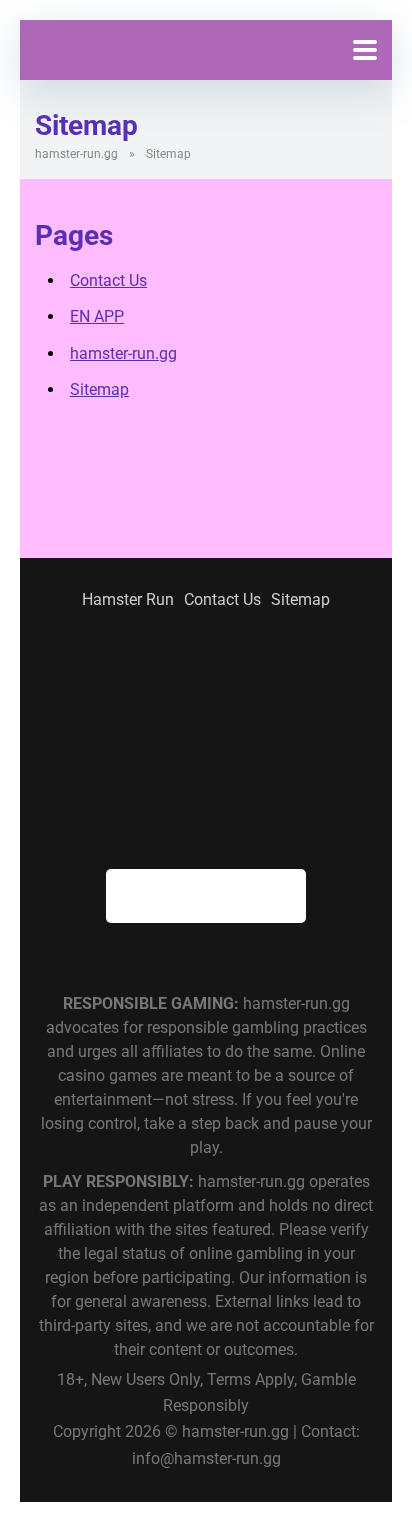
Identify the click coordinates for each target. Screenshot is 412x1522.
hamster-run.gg (76, 154)
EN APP (97, 316)
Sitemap (99, 389)
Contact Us (108, 280)
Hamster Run (128, 599)
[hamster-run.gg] (107, 55)
